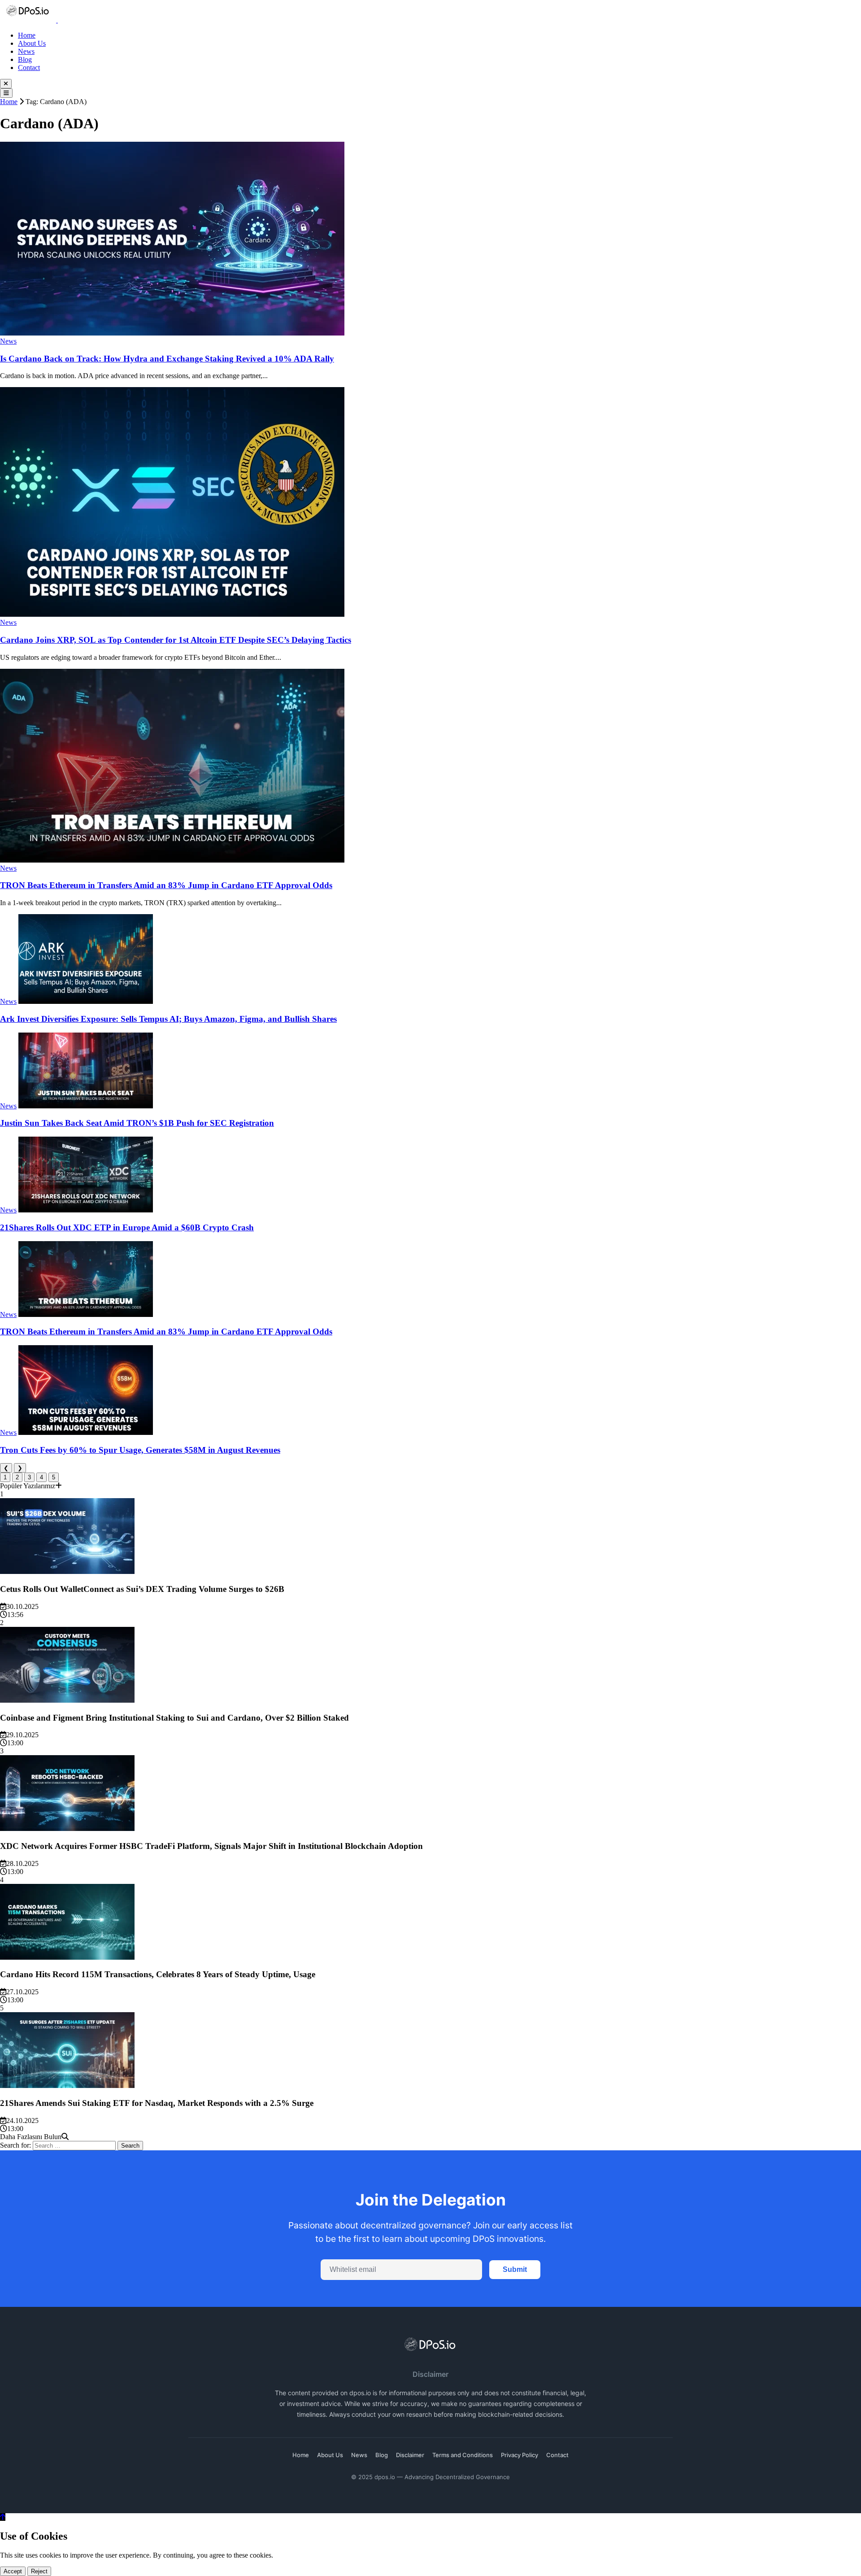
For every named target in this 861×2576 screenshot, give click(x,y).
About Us (32, 43)
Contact (29, 68)
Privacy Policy (520, 2455)
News (26, 51)
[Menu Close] (6, 84)
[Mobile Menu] (6, 93)
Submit (515, 2269)
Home (27, 35)
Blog (25, 59)
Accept (13, 2571)
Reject (39, 2571)
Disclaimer (410, 2455)
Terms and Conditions (463, 2455)
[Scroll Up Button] (3, 2517)
